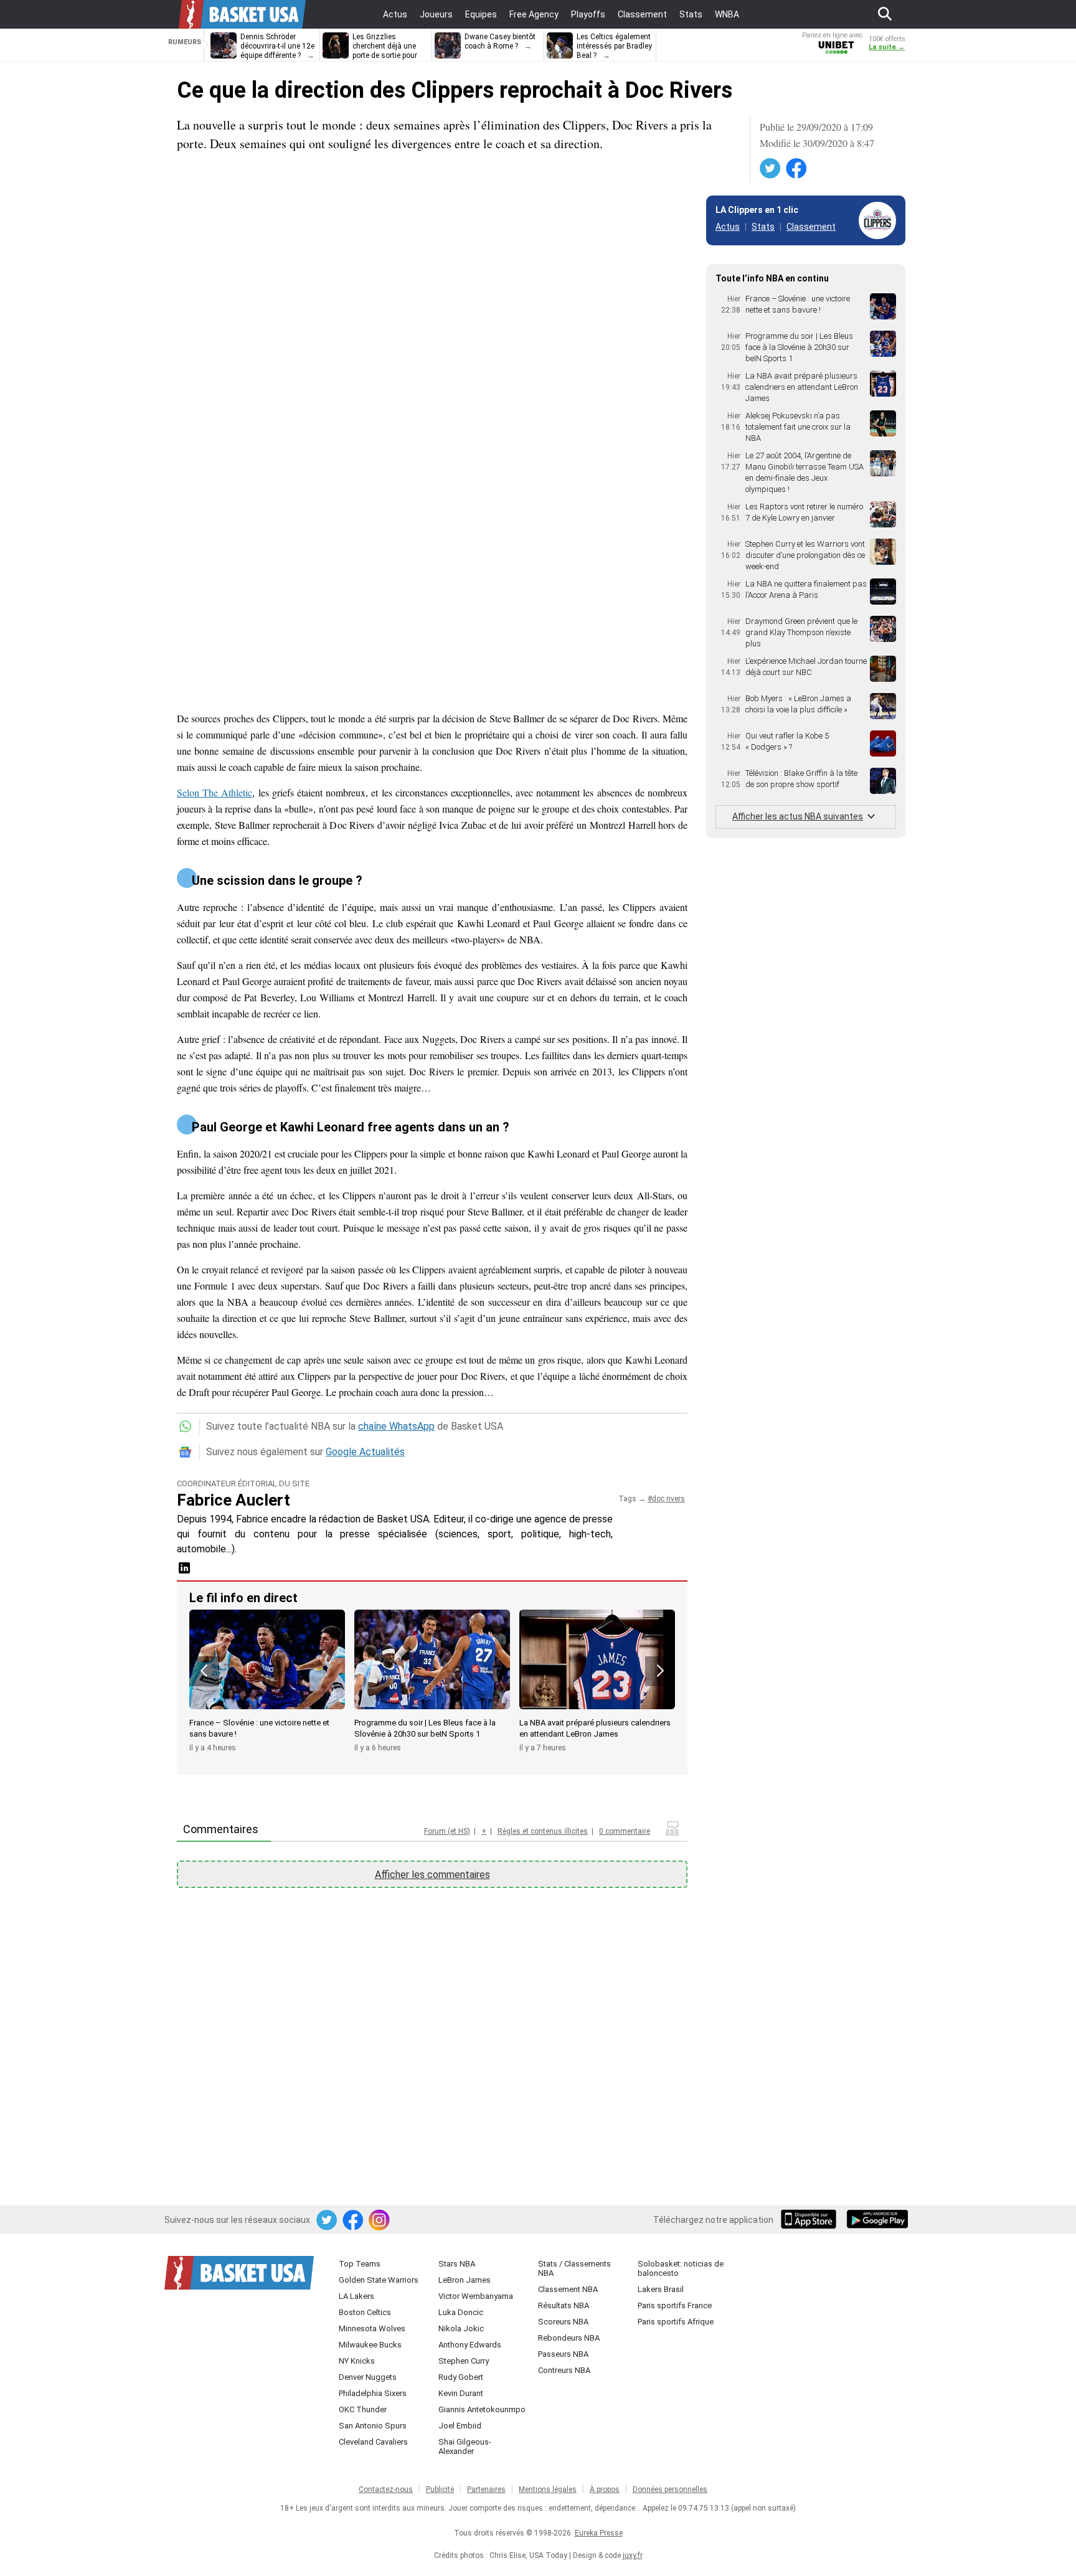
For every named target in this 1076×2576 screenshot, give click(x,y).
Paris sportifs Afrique (676, 2322)
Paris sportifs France (675, 2305)
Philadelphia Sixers (373, 2393)
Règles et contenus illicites (543, 1831)
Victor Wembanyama (476, 2296)
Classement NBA (568, 2289)
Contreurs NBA (564, 2370)
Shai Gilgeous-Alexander (465, 2446)
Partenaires (486, 2489)
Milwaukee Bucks (370, 2345)
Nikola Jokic (461, 2328)
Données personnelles (670, 2489)
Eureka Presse (599, 2533)
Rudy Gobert (461, 2377)
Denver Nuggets (368, 2377)
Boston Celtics (365, 2312)
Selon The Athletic (215, 792)
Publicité (440, 2489)
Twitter (771, 169)
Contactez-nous (386, 2489)
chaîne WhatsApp (396, 1426)
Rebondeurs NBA (569, 2338)
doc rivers (668, 1499)
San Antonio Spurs (373, 2426)
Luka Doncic (461, 2312)
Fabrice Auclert (234, 1500)
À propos (605, 2489)
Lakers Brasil (661, 2289)
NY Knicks (357, 2361)
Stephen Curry (464, 2361)
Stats (763, 227)
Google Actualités (365, 1452)
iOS (811, 2220)
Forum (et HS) (447, 1831)
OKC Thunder (363, 2409)
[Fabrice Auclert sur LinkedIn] (184, 1572)
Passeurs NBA (563, 2354)
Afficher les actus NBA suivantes (798, 816)
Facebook (797, 169)
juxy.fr (633, 2555)
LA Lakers (356, 2296)
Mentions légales (548, 2489)
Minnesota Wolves (372, 2328)
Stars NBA (457, 2264)
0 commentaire (625, 1831)
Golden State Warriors (379, 2280)
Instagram (380, 2220)
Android (877, 2220)
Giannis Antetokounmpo (482, 2409)
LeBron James (465, 2280)
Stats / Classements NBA (574, 2268)
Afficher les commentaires (432, 1875)
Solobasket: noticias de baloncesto (681, 2268)
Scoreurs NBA (563, 2322)
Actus (728, 227)
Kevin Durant (461, 2393)
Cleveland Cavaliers (373, 2442)
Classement (811, 227)
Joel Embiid (460, 2426)
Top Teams (360, 2264)
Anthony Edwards (470, 2345)
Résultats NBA (564, 2305)
